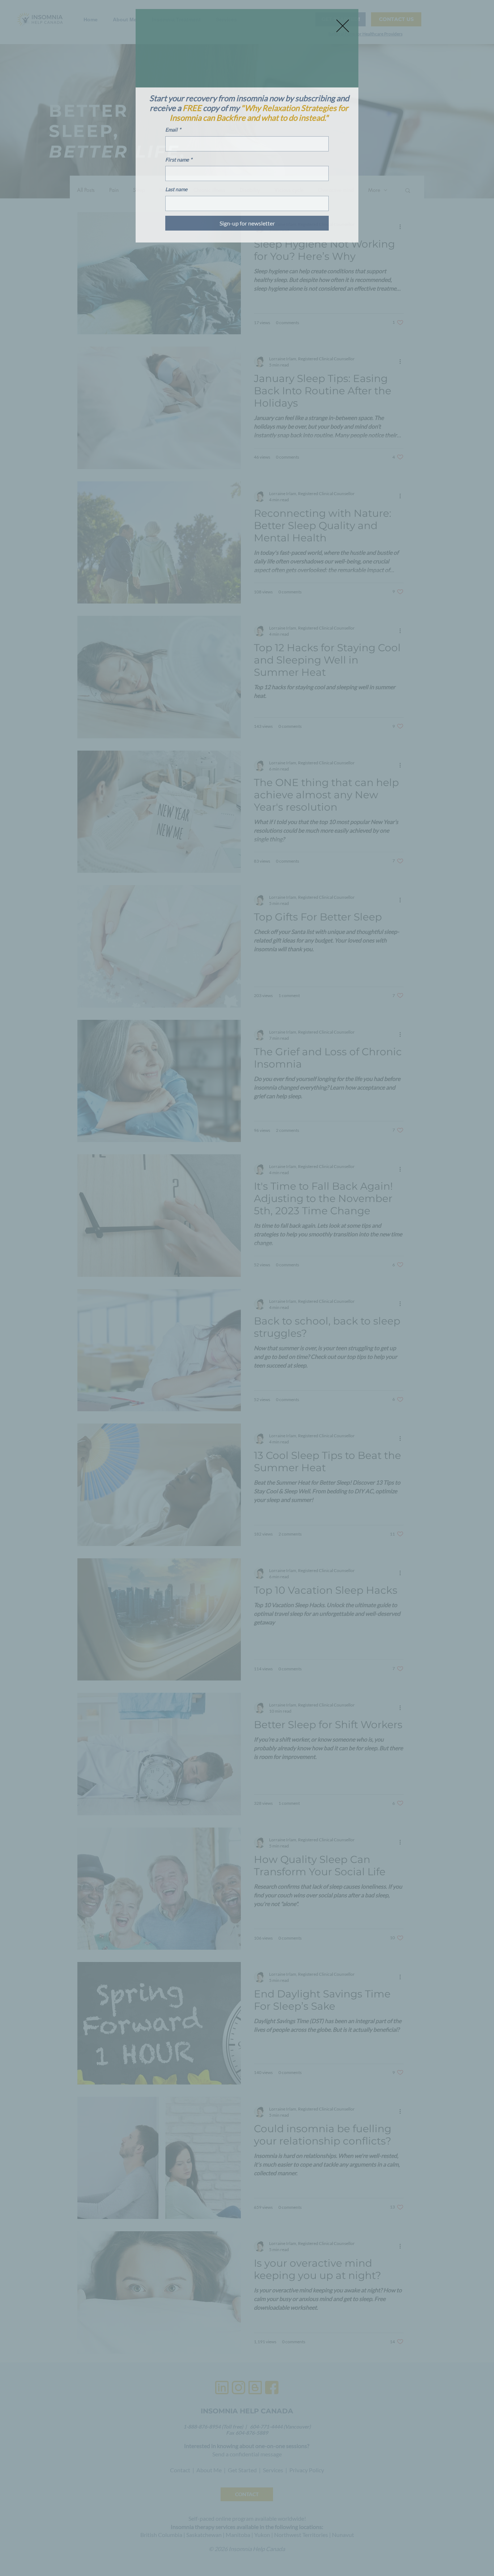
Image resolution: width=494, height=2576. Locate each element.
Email (173, 130)
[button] (343, 26)
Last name (176, 189)
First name (179, 160)
